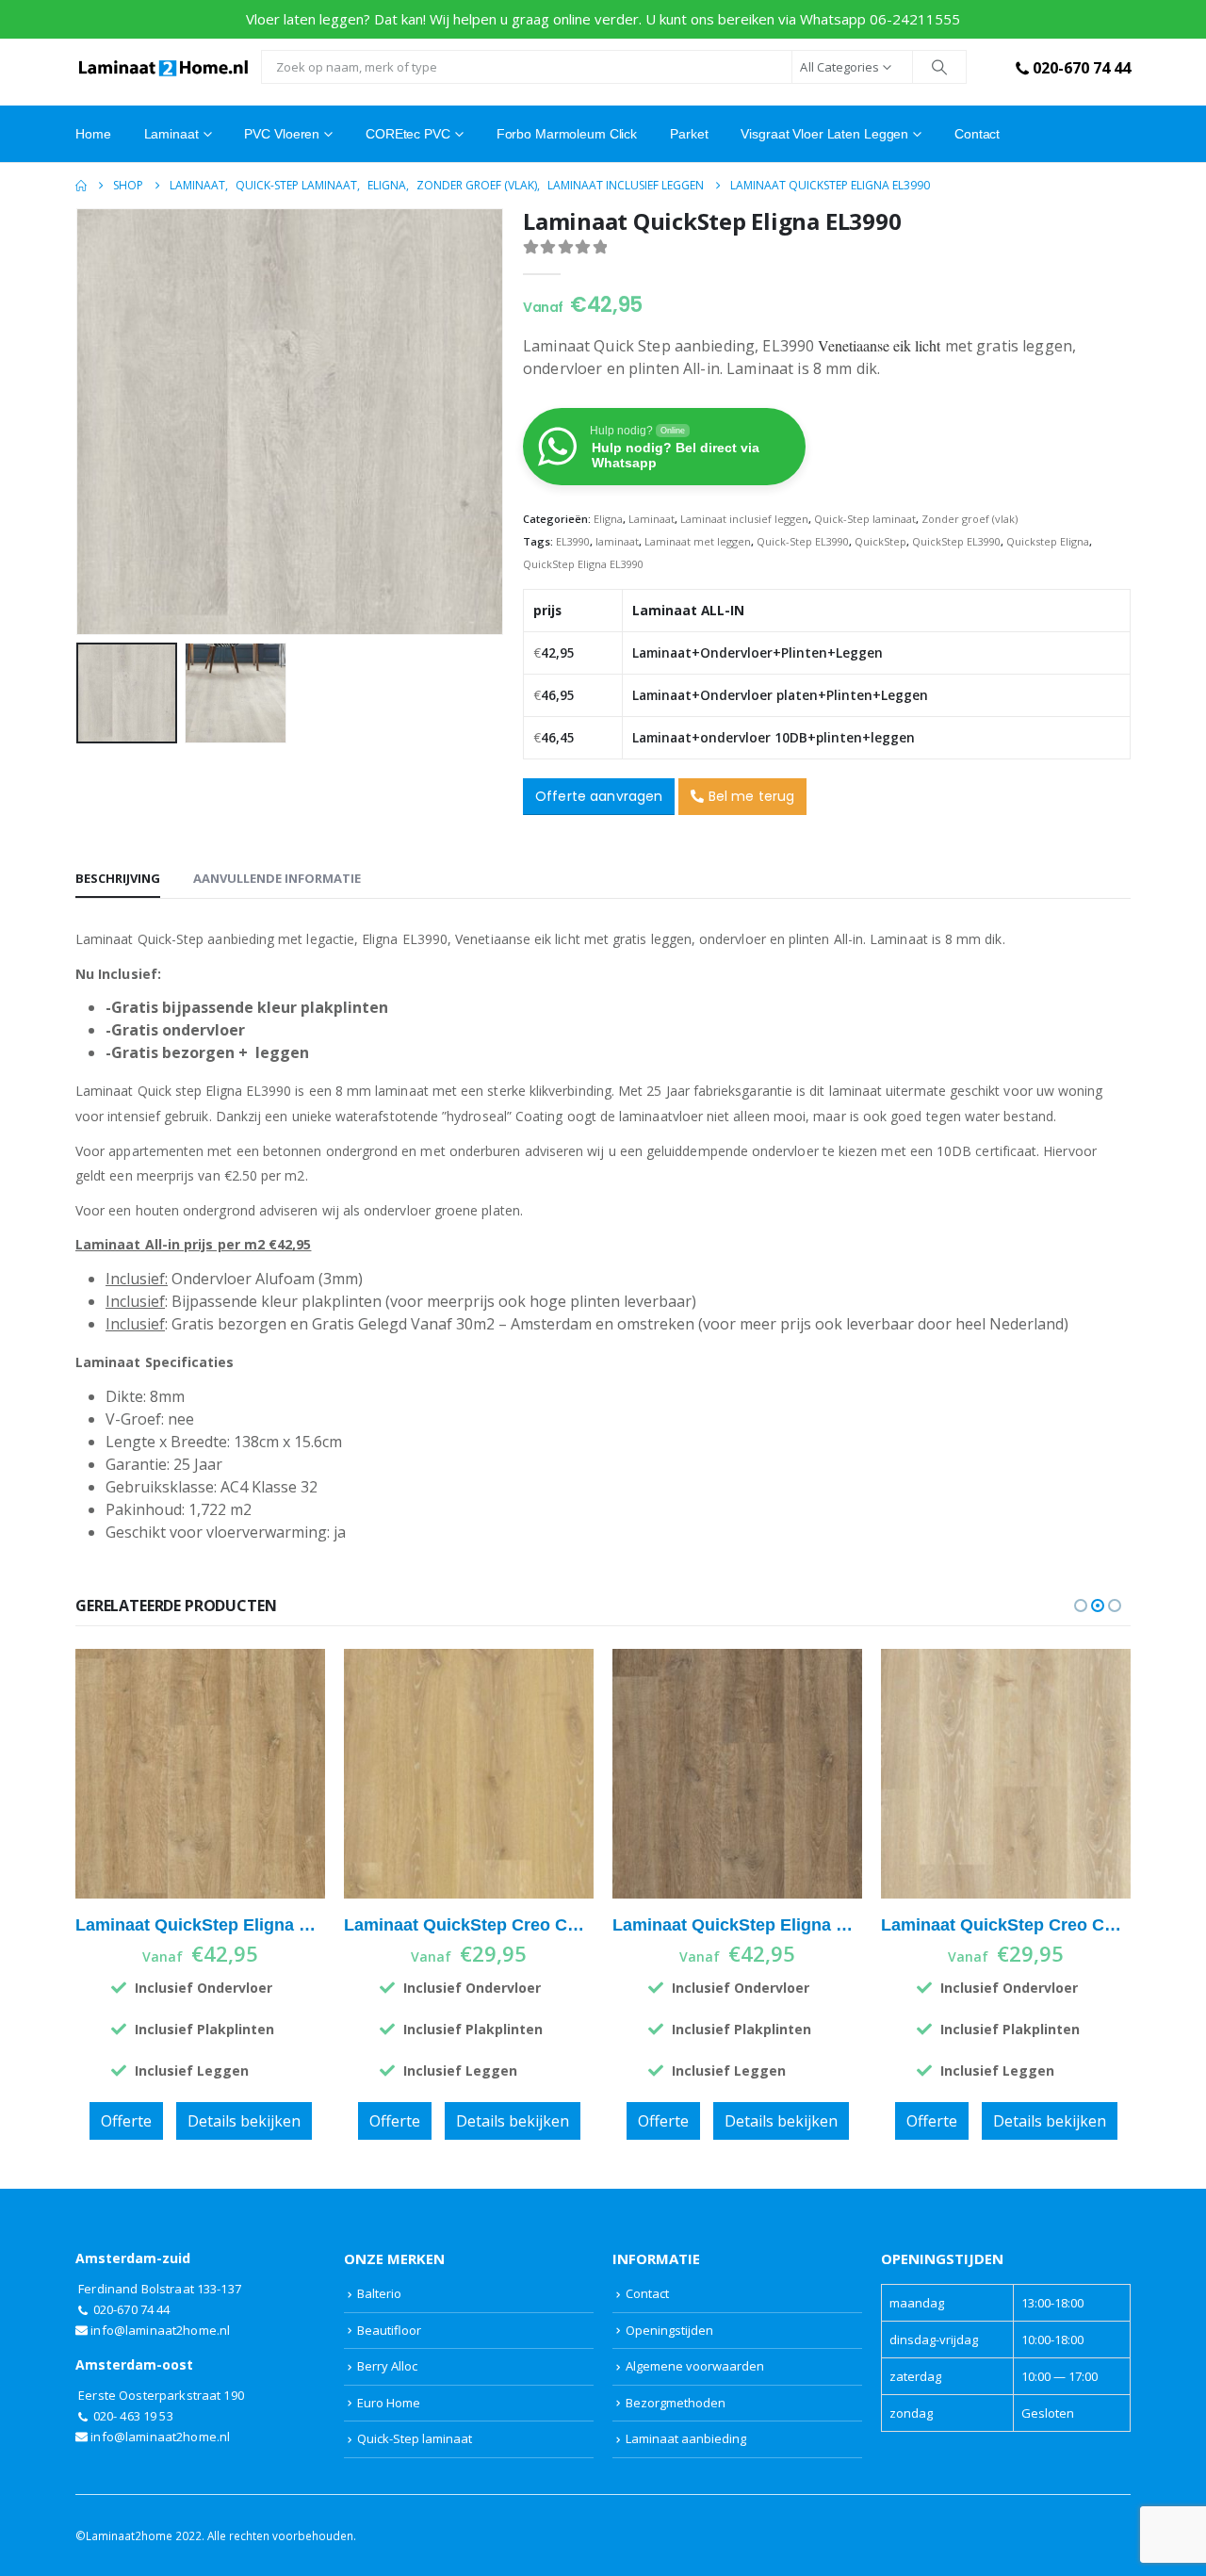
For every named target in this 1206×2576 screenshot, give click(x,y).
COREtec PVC (408, 134)
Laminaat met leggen (698, 541)
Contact (977, 134)
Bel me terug (750, 796)
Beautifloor (389, 2330)
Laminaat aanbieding (686, 2438)
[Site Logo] (163, 67)
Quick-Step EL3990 (803, 541)
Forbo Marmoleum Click (567, 134)
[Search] (939, 67)
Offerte (126, 2121)
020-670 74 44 (1082, 68)
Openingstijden (669, 2330)
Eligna (608, 519)
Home (93, 134)
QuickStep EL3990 (956, 541)
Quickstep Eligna (1048, 541)
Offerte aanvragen (599, 796)
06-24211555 (915, 19)
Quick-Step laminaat (865, 519)
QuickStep (880, 541)
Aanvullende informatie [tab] (277, 878)
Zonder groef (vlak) (970, 519)
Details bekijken (244, 2121)
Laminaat (652, 519)
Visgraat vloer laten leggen (824, 134)
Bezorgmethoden (676, 2403)
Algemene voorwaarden (695, 2366)
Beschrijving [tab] (118, 878)
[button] (80, 421)
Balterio (379, 2293)
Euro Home (389, 2403)
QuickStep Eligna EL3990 (583, 564)
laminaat (617, 541)
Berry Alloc (387, 2366)
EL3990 (573, 541)
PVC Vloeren (282, 134)
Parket (689, 134)
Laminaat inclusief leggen (744, 519)
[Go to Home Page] (81, 186)
